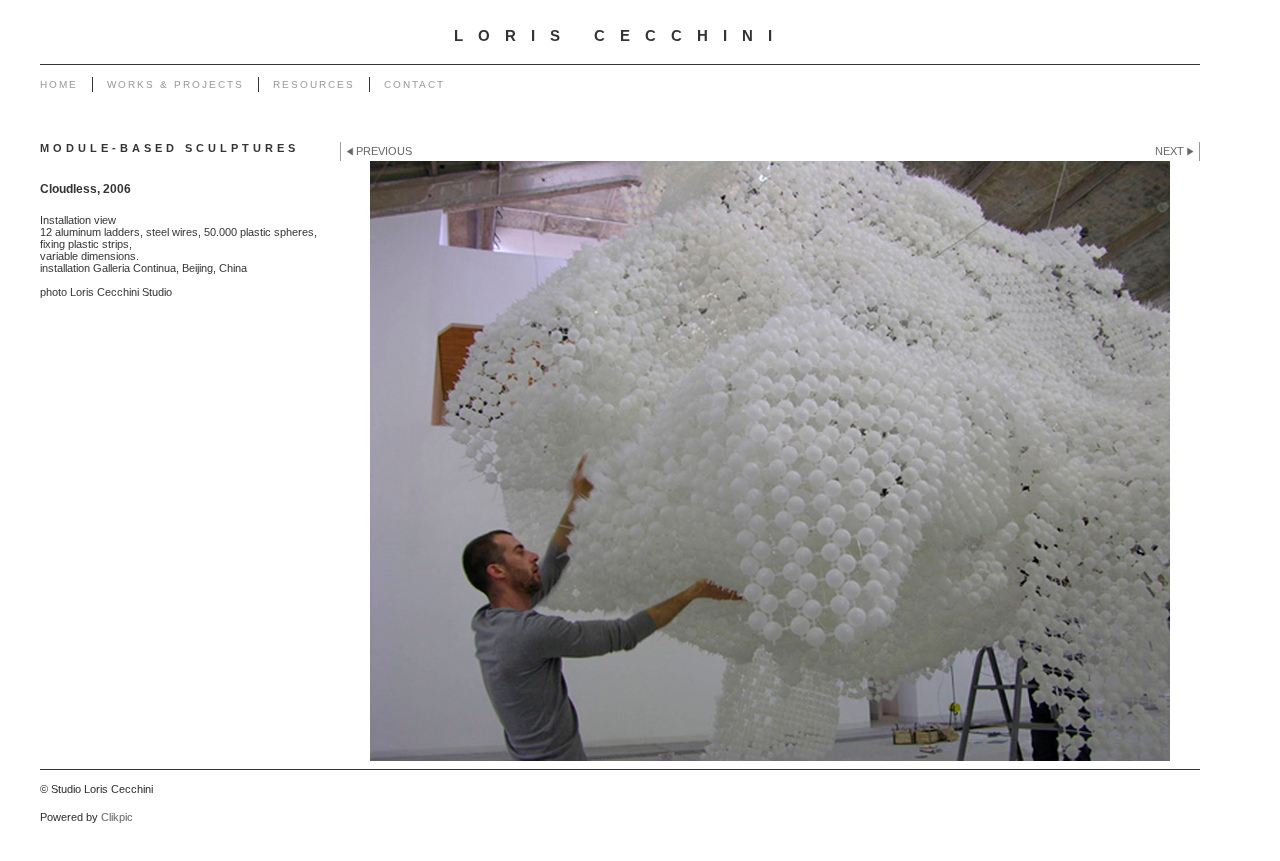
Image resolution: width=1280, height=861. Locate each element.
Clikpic (117, 817)
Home (59, 84)
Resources (314, 84)
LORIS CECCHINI (620, 36)
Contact (414, 84)
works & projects (175, 84)
